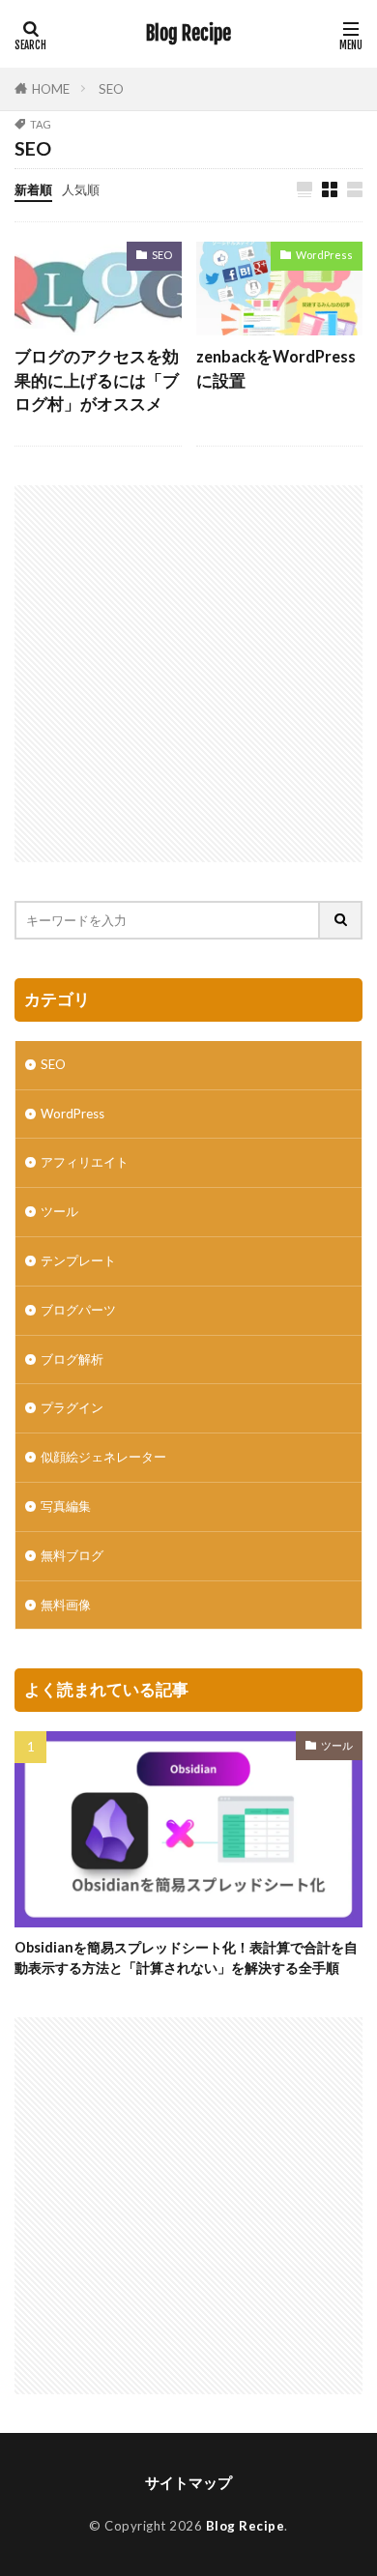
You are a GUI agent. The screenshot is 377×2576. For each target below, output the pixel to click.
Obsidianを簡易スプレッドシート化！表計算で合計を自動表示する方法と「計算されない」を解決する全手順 (186, 1957)
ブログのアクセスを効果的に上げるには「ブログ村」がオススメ (97, 381)
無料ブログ (72, 1555)
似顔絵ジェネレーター (103, 1457)
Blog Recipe (188, 34)
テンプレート (78, 1260)
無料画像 (66, 1605)
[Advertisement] (188, 674)
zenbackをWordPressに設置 (276, 369)
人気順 (81, 189)
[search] (341, 920)
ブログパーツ (78, 1310)
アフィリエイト (85, 1162)
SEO (111, 89)
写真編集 (66, 1506)
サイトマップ (188, 2482)
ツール (59, 1211)
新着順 (33, 189)
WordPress (324, 255)
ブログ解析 (72, 1359)
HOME (51, 89)
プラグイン (72, 1407)
